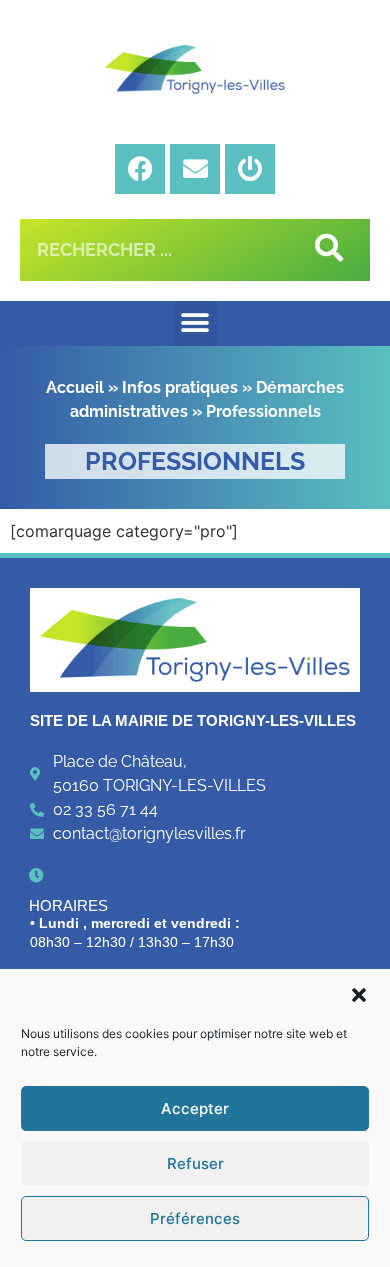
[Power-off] (250, 169)
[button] (359, 995)
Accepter (195, 1108)
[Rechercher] (325, 250)
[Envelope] (195, 169)
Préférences (195, 1218)
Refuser (195, 1163)
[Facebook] (140, 169)
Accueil (75, 387)
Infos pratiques (180, 387)
